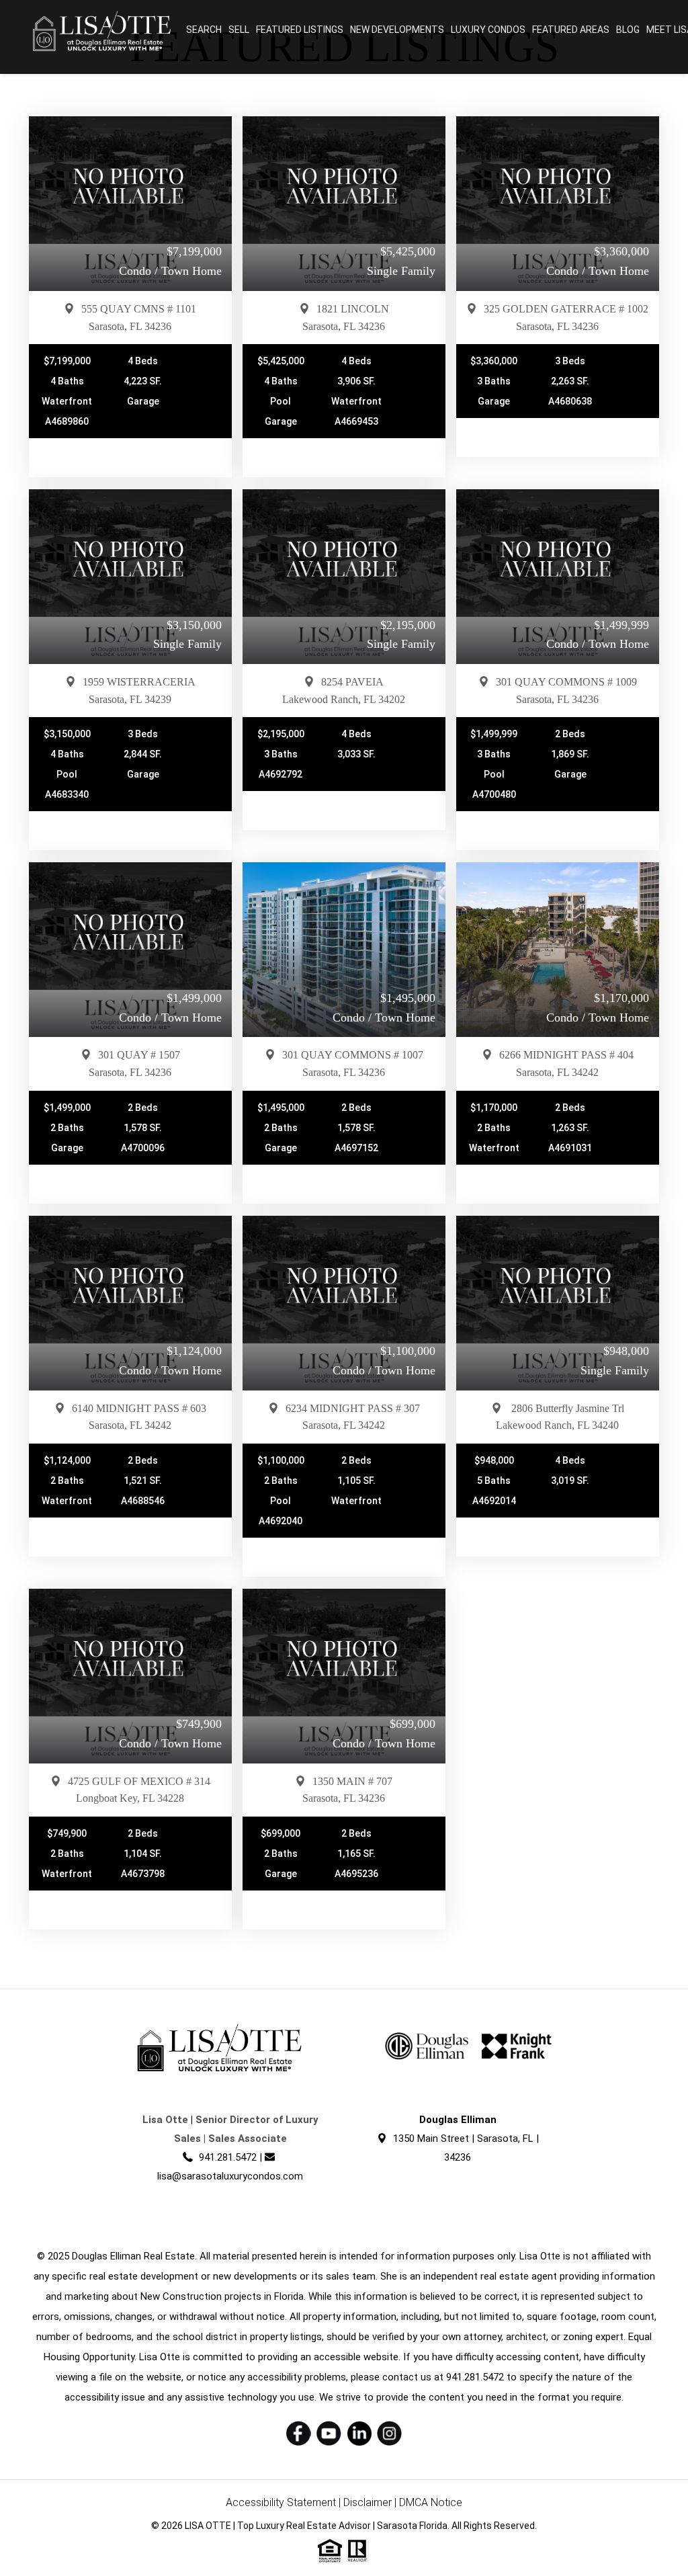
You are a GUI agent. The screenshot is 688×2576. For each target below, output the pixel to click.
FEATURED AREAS (571, 30)
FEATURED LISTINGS (300, 30)
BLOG (628, 30)
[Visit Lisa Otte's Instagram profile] (389, 2433)
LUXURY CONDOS (488, 30)
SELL (239, 30)
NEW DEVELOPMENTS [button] (397, 30)
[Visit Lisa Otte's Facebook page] (299, 2433)
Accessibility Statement (281, 2502)
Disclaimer (368, 2502)
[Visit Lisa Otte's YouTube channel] (329, 2433)
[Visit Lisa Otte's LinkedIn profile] (359, 2433)
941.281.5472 (228, 2157)
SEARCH (204, 30)
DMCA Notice (431, 2502)
